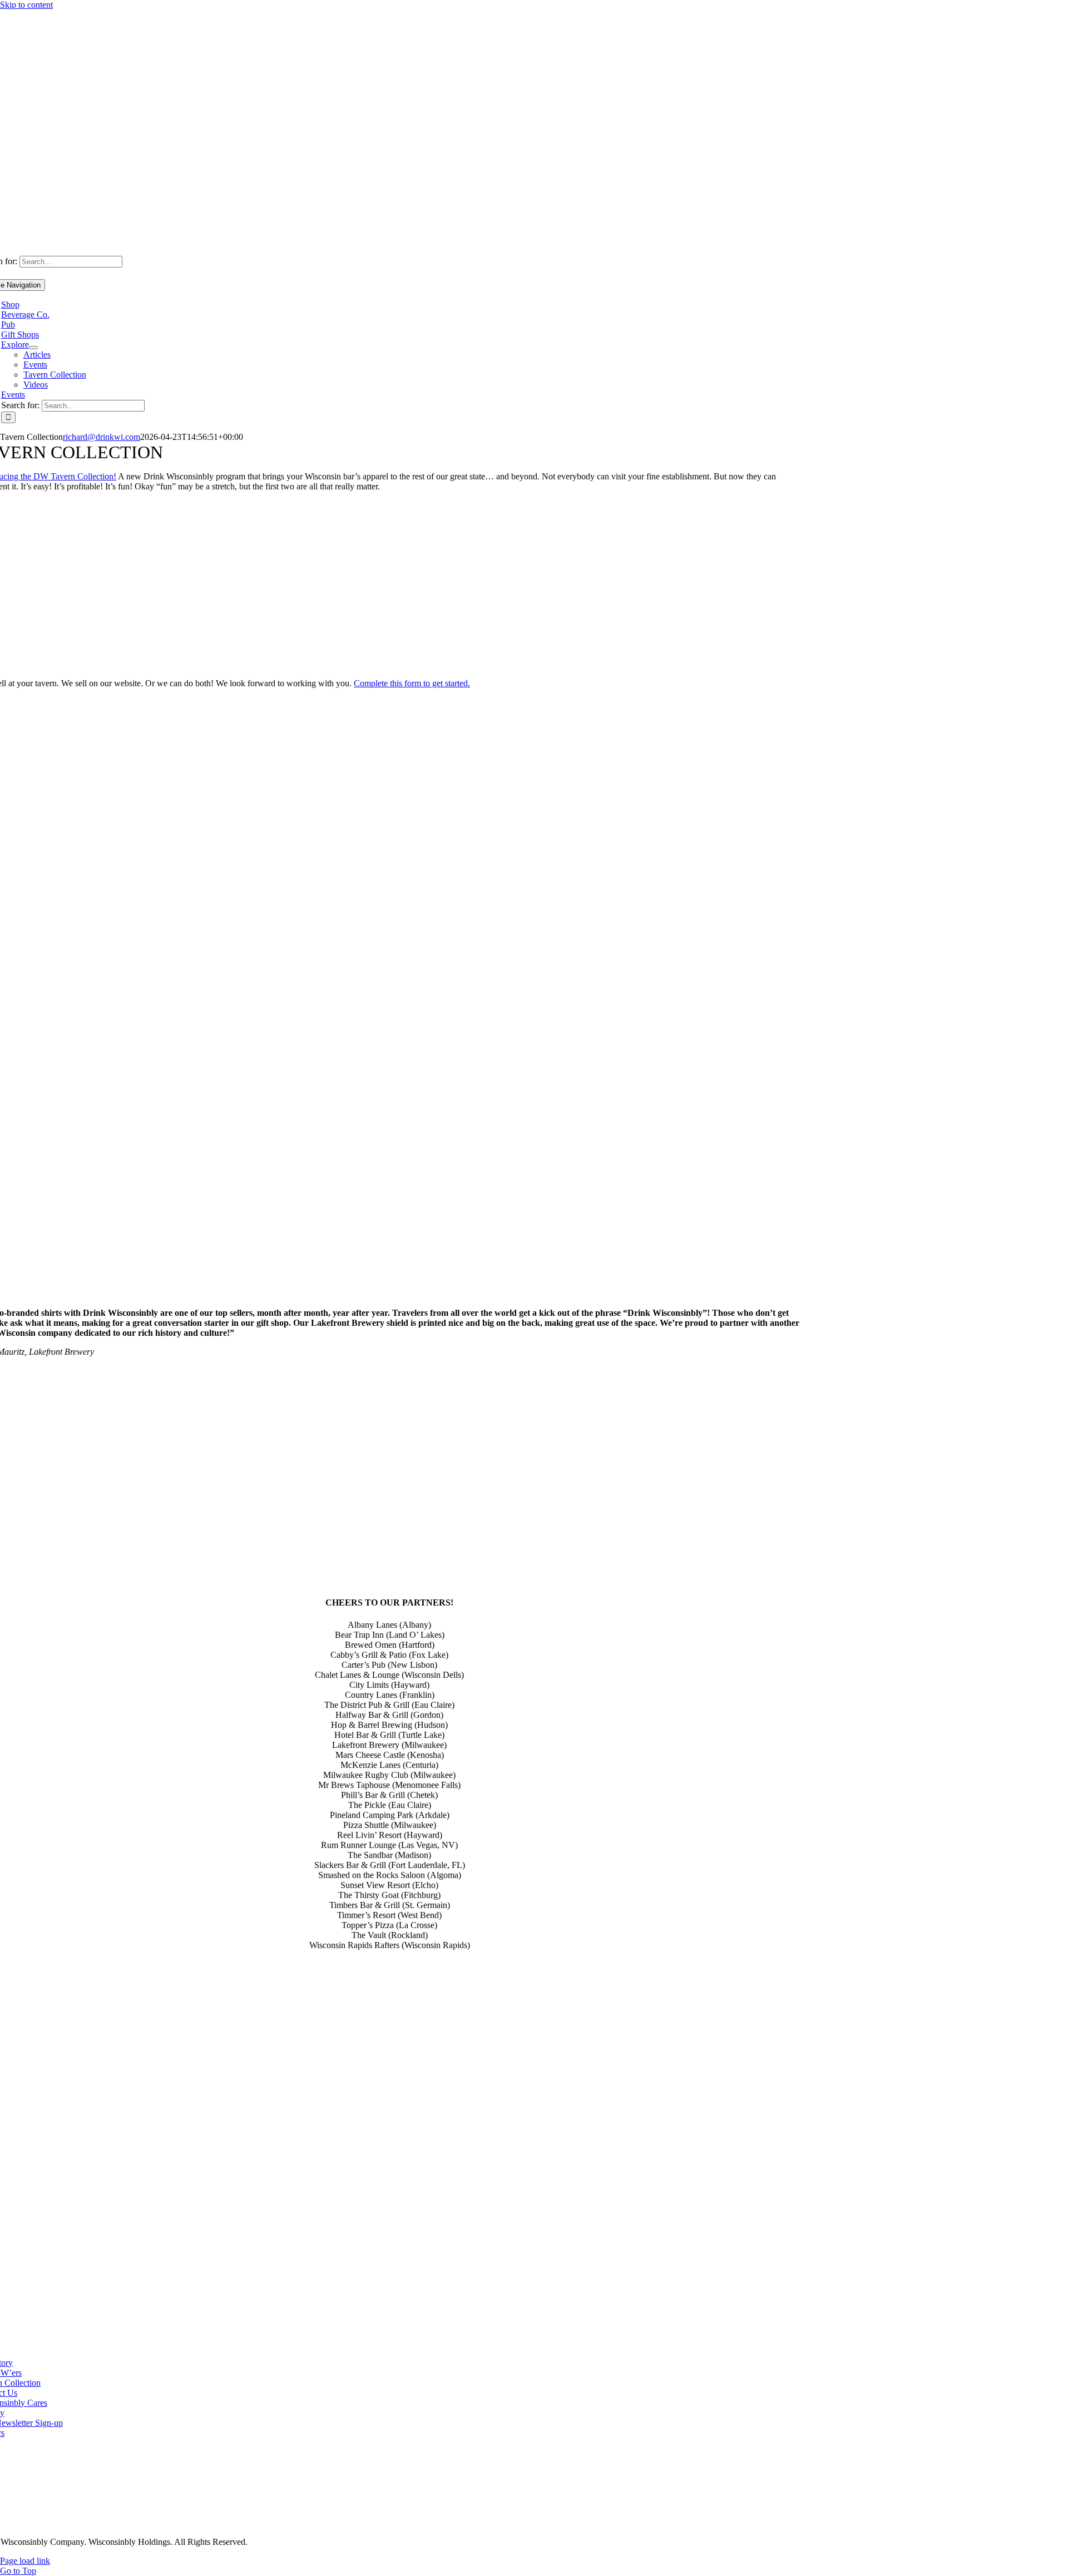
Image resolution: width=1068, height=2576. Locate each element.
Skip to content (26, 5)
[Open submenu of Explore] (33, 348)
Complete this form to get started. (412, 683)
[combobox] (71, 262)
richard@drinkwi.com (102, 437)
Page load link (25, 2561)
